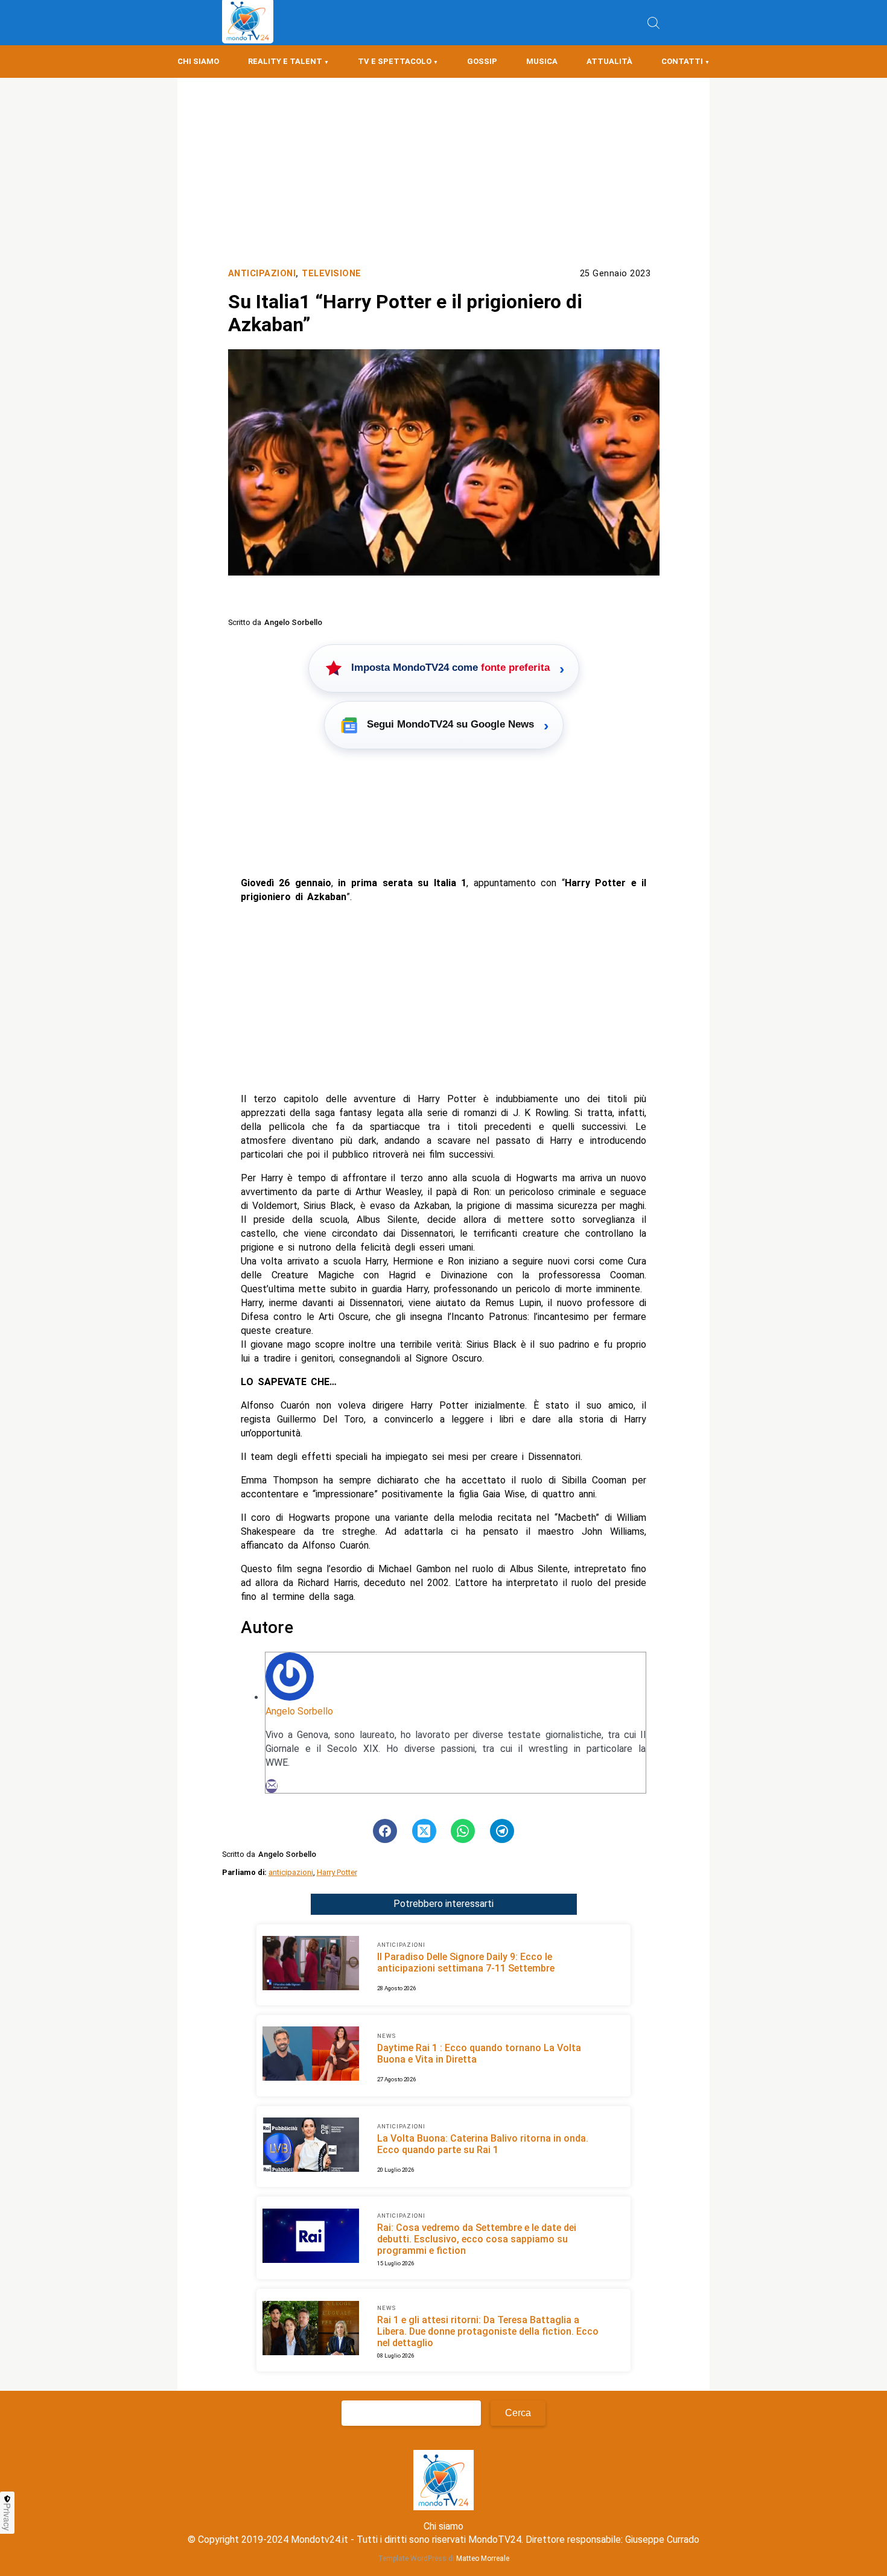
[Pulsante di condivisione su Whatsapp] (463, 1831)
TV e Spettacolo (395, 61)
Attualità (609, 61)
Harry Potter (337, 1872)
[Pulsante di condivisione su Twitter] (424, 1831)
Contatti (682, 61)
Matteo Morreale (483, 2559)
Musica (542, 61)
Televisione (332, 274)
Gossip (482, 61)
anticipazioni (291, 1872)
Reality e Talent (285, 61)
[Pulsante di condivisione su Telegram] (502, 1831)
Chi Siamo (198, 61)
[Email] (272, 1786)
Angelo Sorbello (299, 1711)
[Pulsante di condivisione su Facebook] (385, 1831)
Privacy (7, 2517)
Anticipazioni (262, 274)
